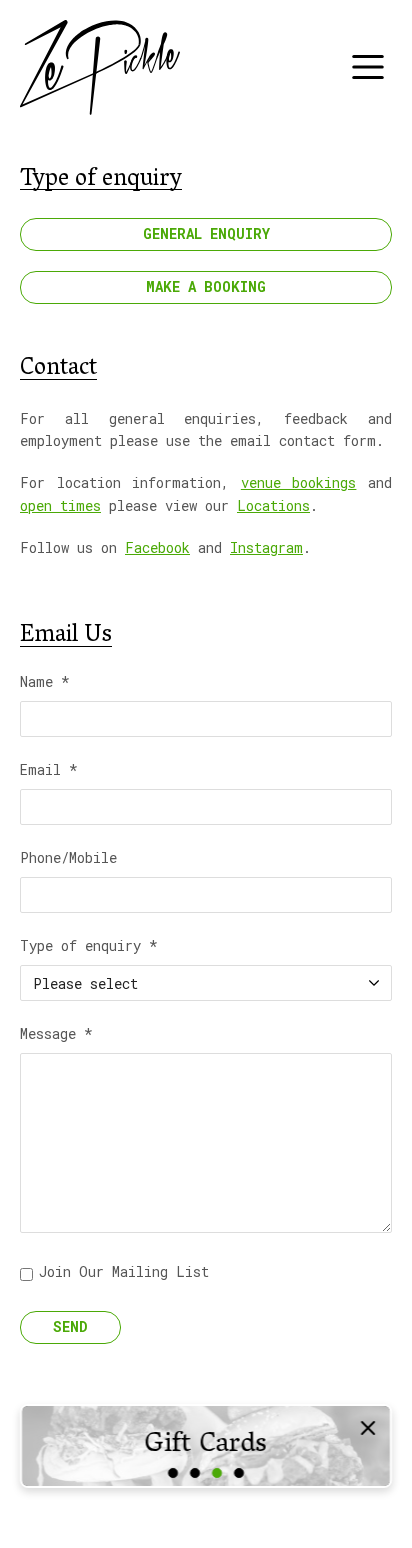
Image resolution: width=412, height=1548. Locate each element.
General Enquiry (206, 233)
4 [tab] (239, 1473)
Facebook (157, 547)
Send (70, 1326)
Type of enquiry (89, 947)
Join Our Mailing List (124, 1271)
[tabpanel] (206, 1446)
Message (56, 1035)
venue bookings (299, 482)
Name (45, 683)
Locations (273, 505)
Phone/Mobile (68, 859)
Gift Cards (206, 1446)
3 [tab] (217, 1473)
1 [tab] (173, 1473)
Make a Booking (206, 286)
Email (49, 771)
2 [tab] (195, 1473)
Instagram (266, 547)
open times (60, 505)
